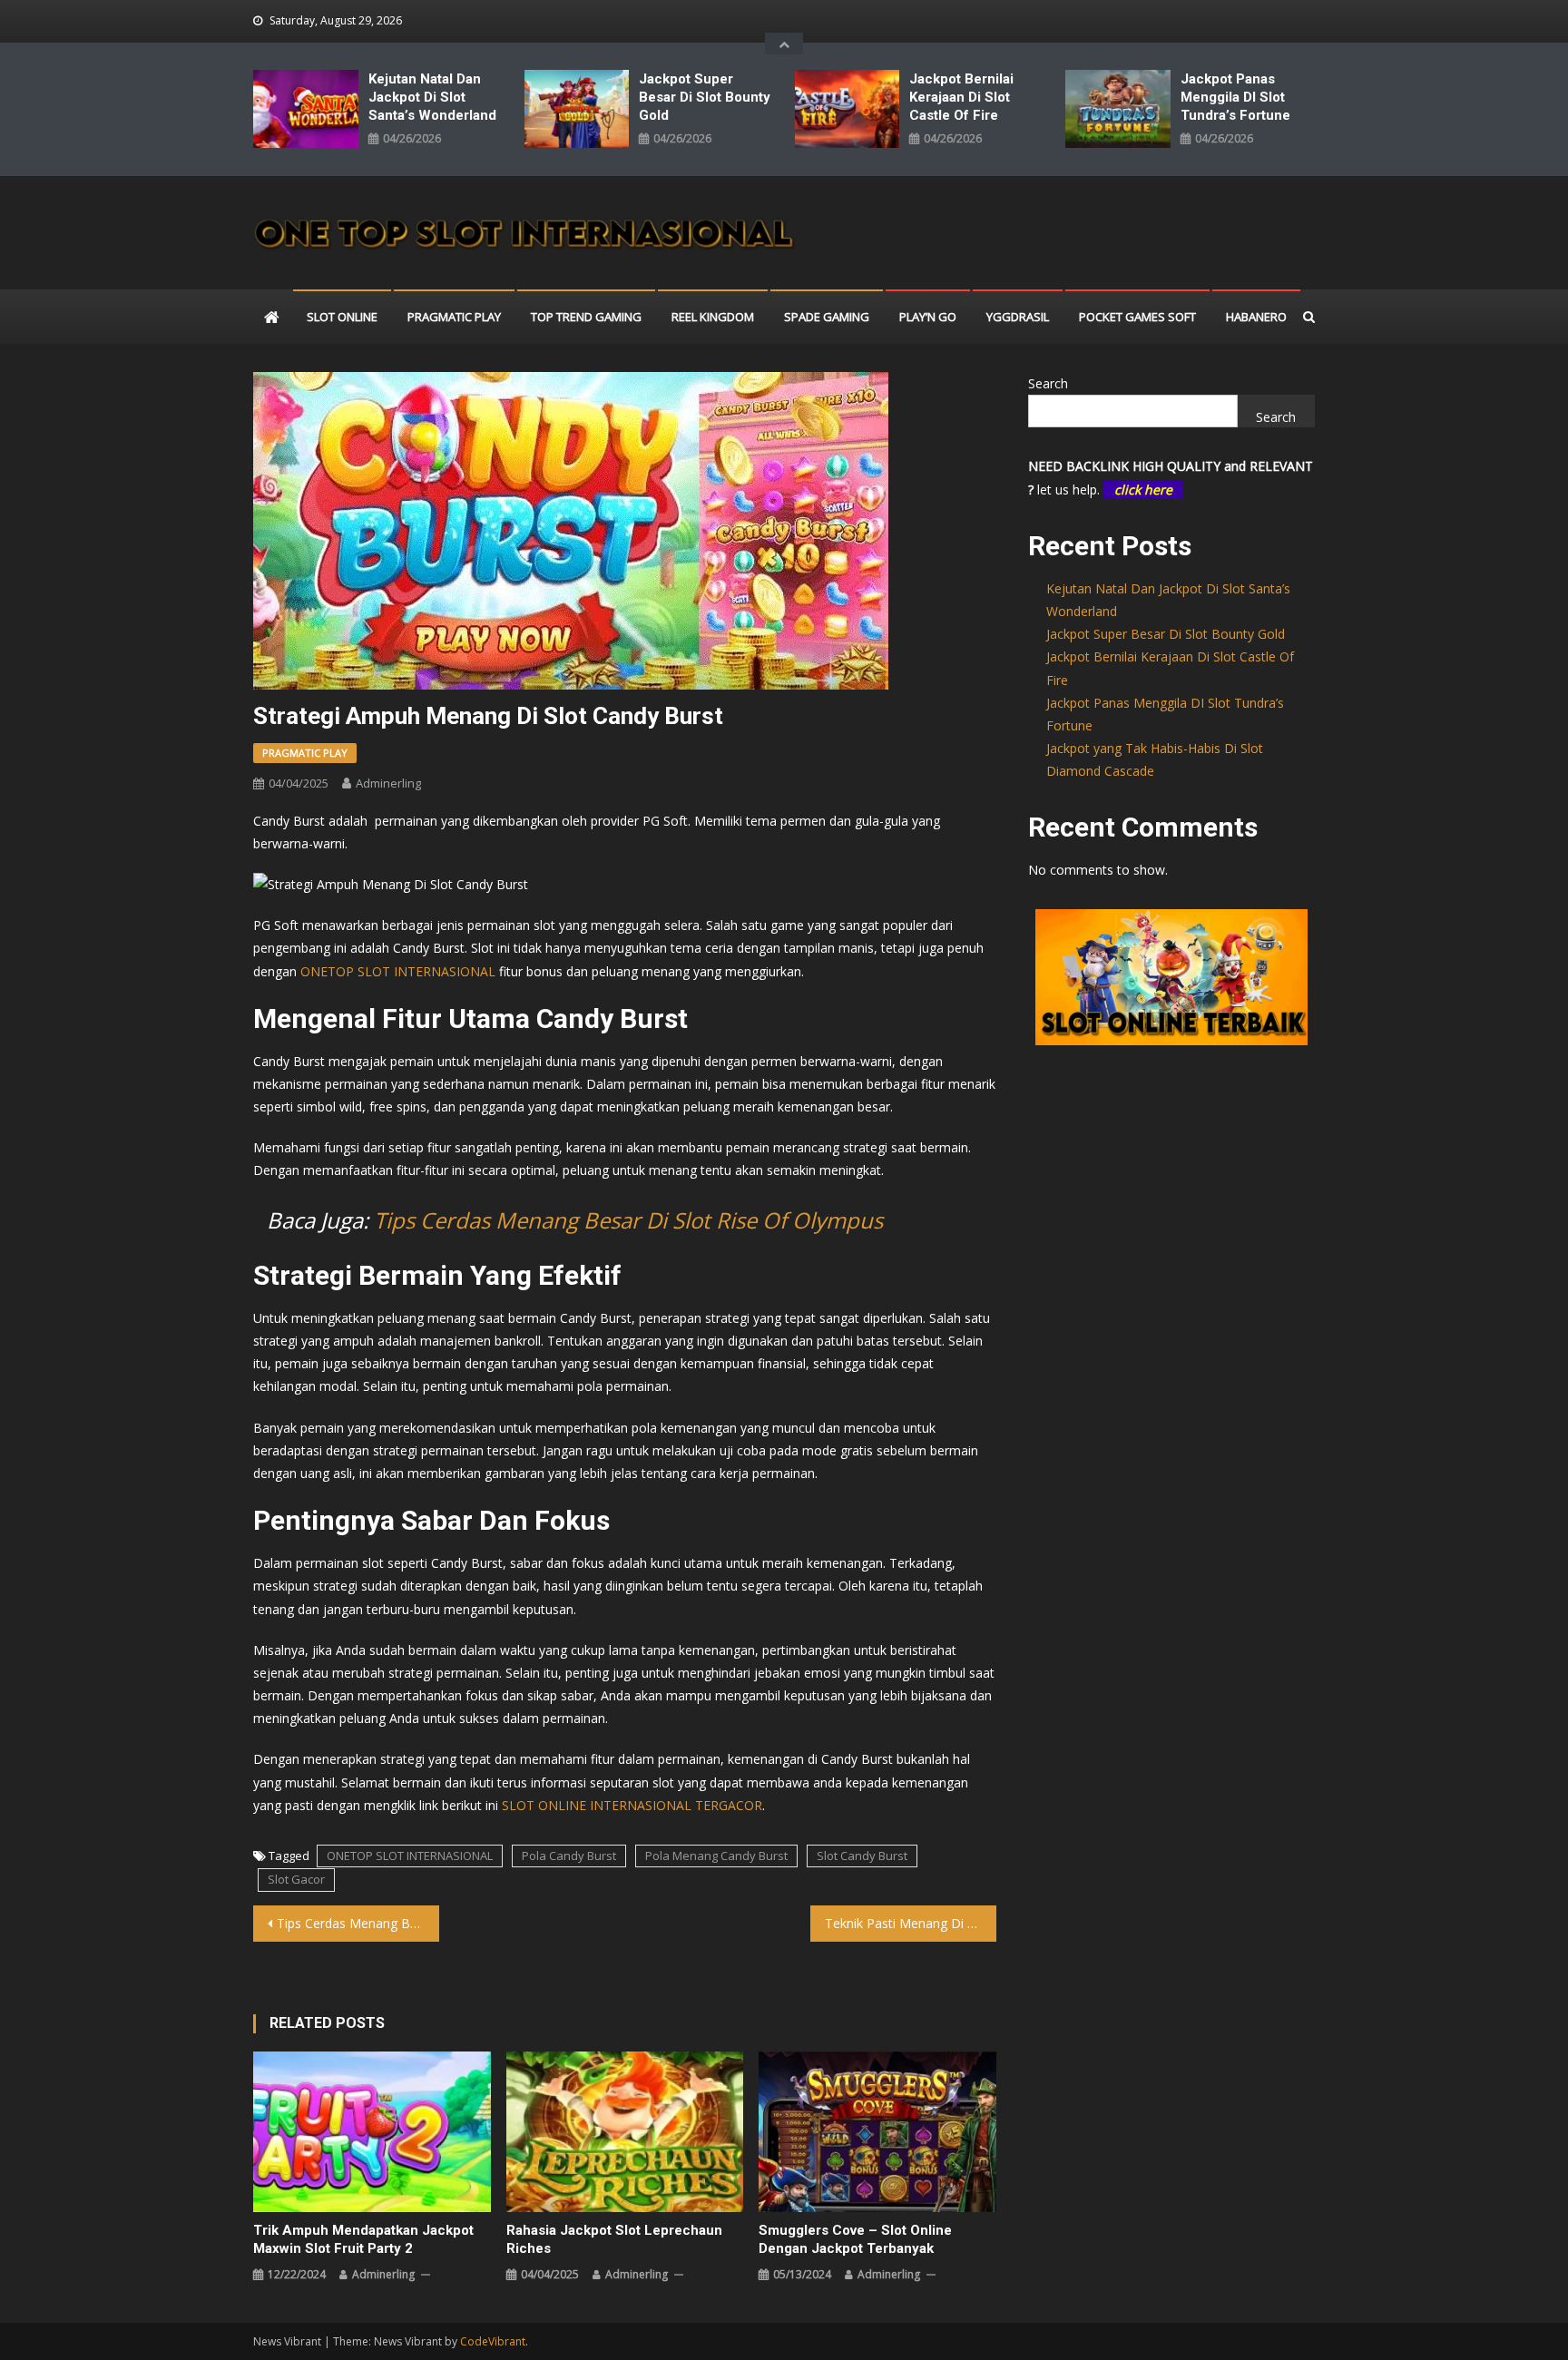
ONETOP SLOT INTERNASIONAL (410, 1856)
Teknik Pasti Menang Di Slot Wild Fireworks (911, 1923)
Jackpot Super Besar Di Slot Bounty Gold (705, 97)
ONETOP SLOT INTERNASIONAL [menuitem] (398, 971)
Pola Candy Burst (569, 1856)
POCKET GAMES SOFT (1137, 317)
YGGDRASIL (1018, 317)
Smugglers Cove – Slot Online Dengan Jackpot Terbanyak (855, 2239)
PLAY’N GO (928, 317)
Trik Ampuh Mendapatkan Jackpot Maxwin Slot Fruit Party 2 (363, 2239)
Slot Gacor (296, 1879)
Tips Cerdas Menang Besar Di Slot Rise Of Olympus (628, 1220)
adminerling (388, 783)
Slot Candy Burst (862, 1856)
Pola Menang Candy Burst (716, 1856)
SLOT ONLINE (342, 317)
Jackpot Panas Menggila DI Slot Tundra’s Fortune (1235, 97)
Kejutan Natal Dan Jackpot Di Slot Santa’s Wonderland (432, 97)
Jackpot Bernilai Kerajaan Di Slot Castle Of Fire (961, 97)
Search (1048, 383)
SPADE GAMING (827, 317)
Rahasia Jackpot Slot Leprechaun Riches (614, 2239)
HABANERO (1256, 317)
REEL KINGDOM (713, 317)
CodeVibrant (493, 2341)
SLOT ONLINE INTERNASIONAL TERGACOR (632, 1805)
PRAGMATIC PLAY (454, 317)
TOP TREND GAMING (586, 317)
